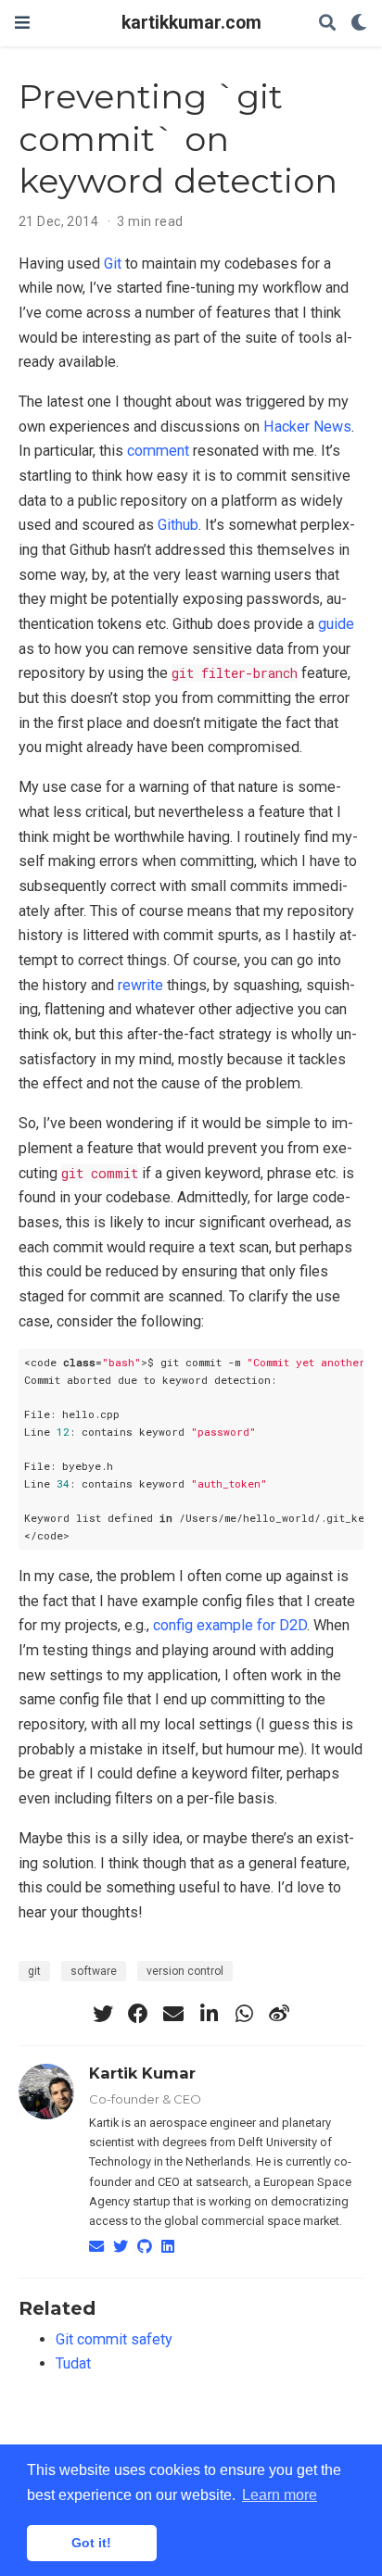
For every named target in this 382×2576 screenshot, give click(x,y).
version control (185, 1971)
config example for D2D (230, 1625)
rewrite (140, 985)
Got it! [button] (91, 2543)
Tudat (73, 2363)
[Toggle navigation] (22, 23)
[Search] (327, 24)
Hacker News (307, 427)
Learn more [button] (280, 2495)
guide (336, 624)
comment (158, 451)
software (94, 1971)
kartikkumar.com (191, 23)
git (34, 1971)
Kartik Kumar (142, 2073)
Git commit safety (114, 2339)
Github (178, 525)
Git (113, 264)
